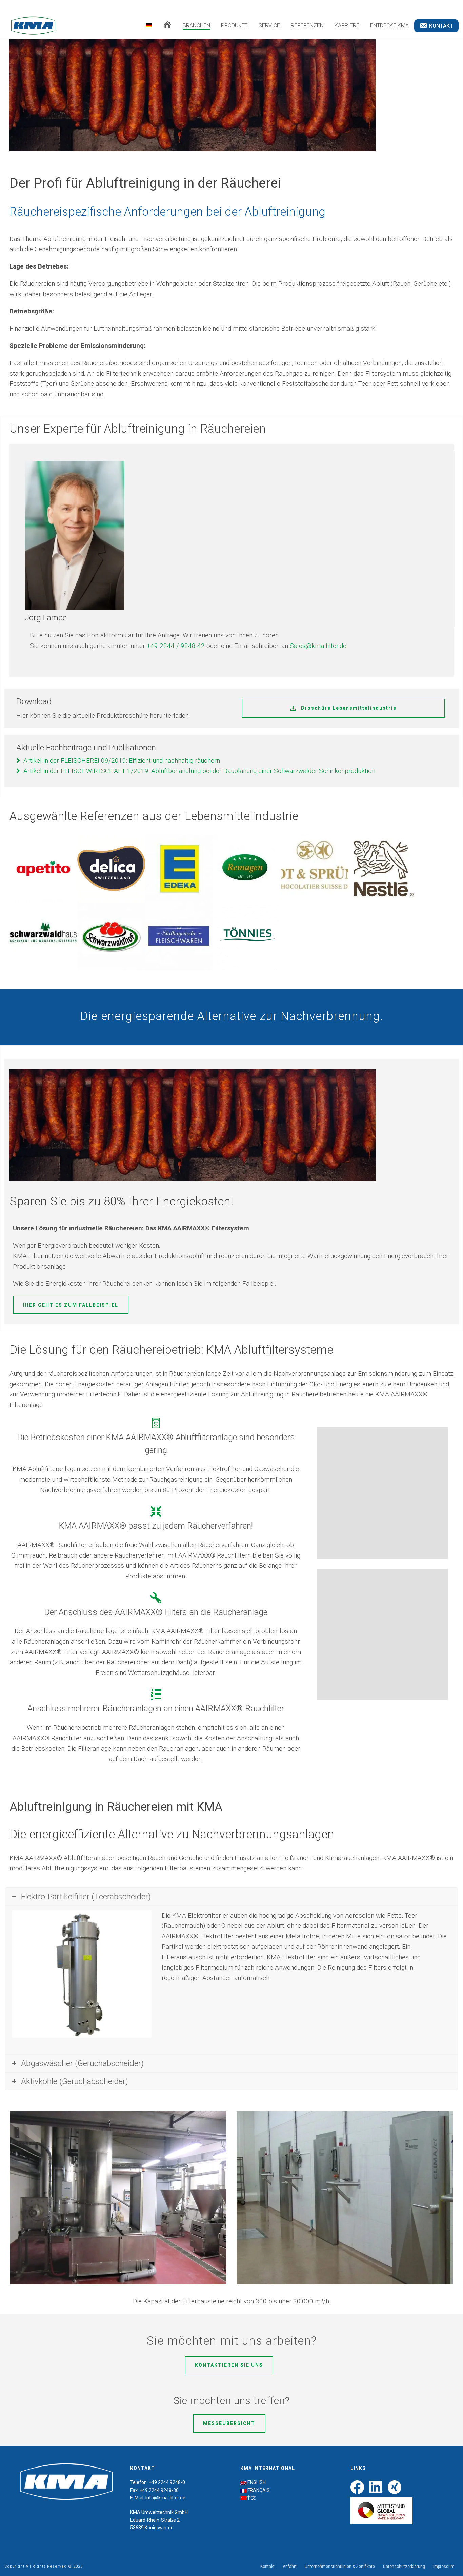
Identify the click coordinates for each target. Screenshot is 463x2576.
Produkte (234, 26)
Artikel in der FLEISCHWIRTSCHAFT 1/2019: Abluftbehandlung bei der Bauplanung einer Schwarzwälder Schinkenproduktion (199, 771)
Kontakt (267, 2567)
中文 (251, 2498)
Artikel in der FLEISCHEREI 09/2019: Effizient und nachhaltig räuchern (122, 761)
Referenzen (307, 26)
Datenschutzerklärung (404, 2567)
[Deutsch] (149, 26)
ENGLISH (257, 2482)
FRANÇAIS (259, 2490)
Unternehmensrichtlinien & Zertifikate (340, 2567)
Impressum (444, 2567)
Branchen (196, 26)
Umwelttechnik (157, 2512)
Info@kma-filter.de (165, 2498)
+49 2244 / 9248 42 (176, 646)
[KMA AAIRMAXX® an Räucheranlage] (383, 1634)
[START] (167, 26)
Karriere (347, 26)
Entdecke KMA (389, 26)
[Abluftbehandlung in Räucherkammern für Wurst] (383, 1493)
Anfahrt (290, 2567)
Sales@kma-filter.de (318, 646)
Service (269, 26)
